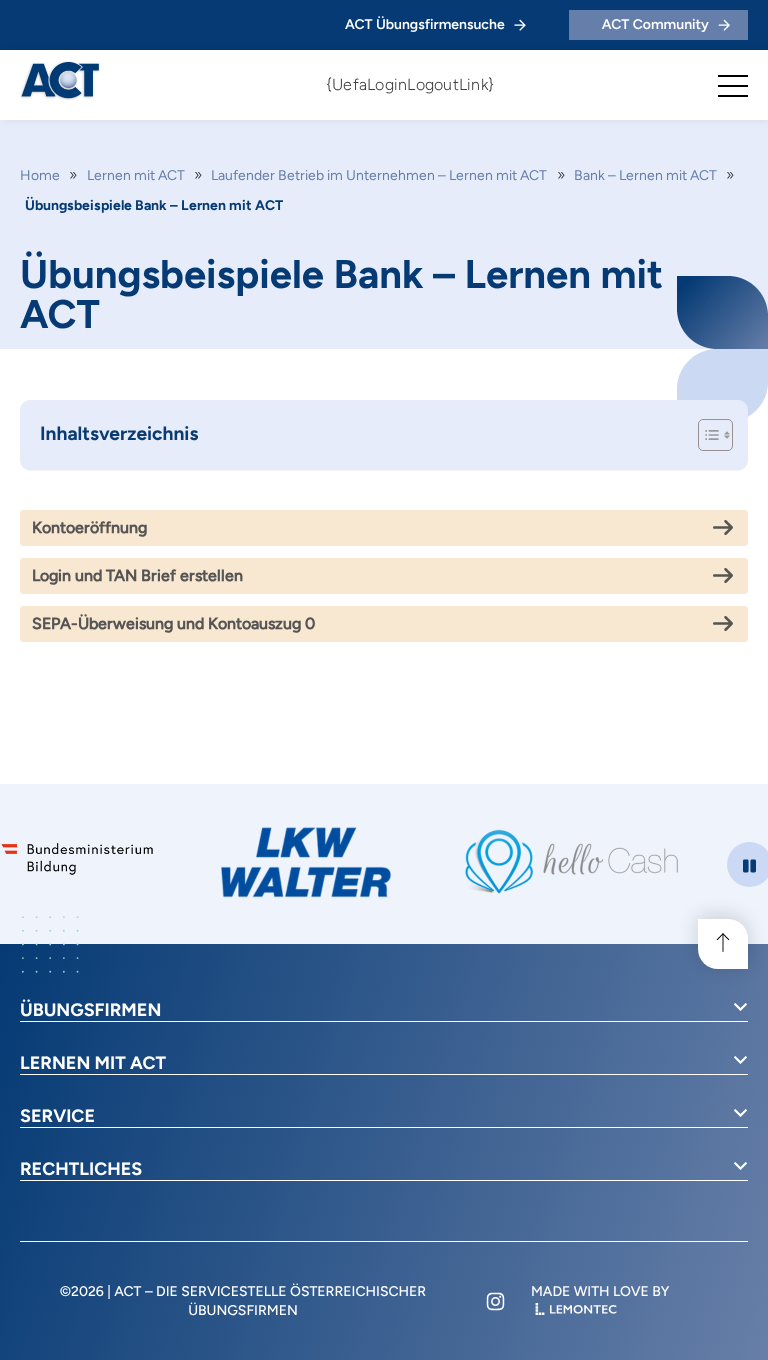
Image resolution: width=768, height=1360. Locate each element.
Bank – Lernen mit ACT (645, 175)
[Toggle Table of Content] (705, 435)
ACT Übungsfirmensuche (425, 24)
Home (40, 175)
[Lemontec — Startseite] (576, 1310)
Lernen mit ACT (136, 175)
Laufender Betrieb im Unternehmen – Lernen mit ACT (379, 175)
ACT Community (655, 24)
